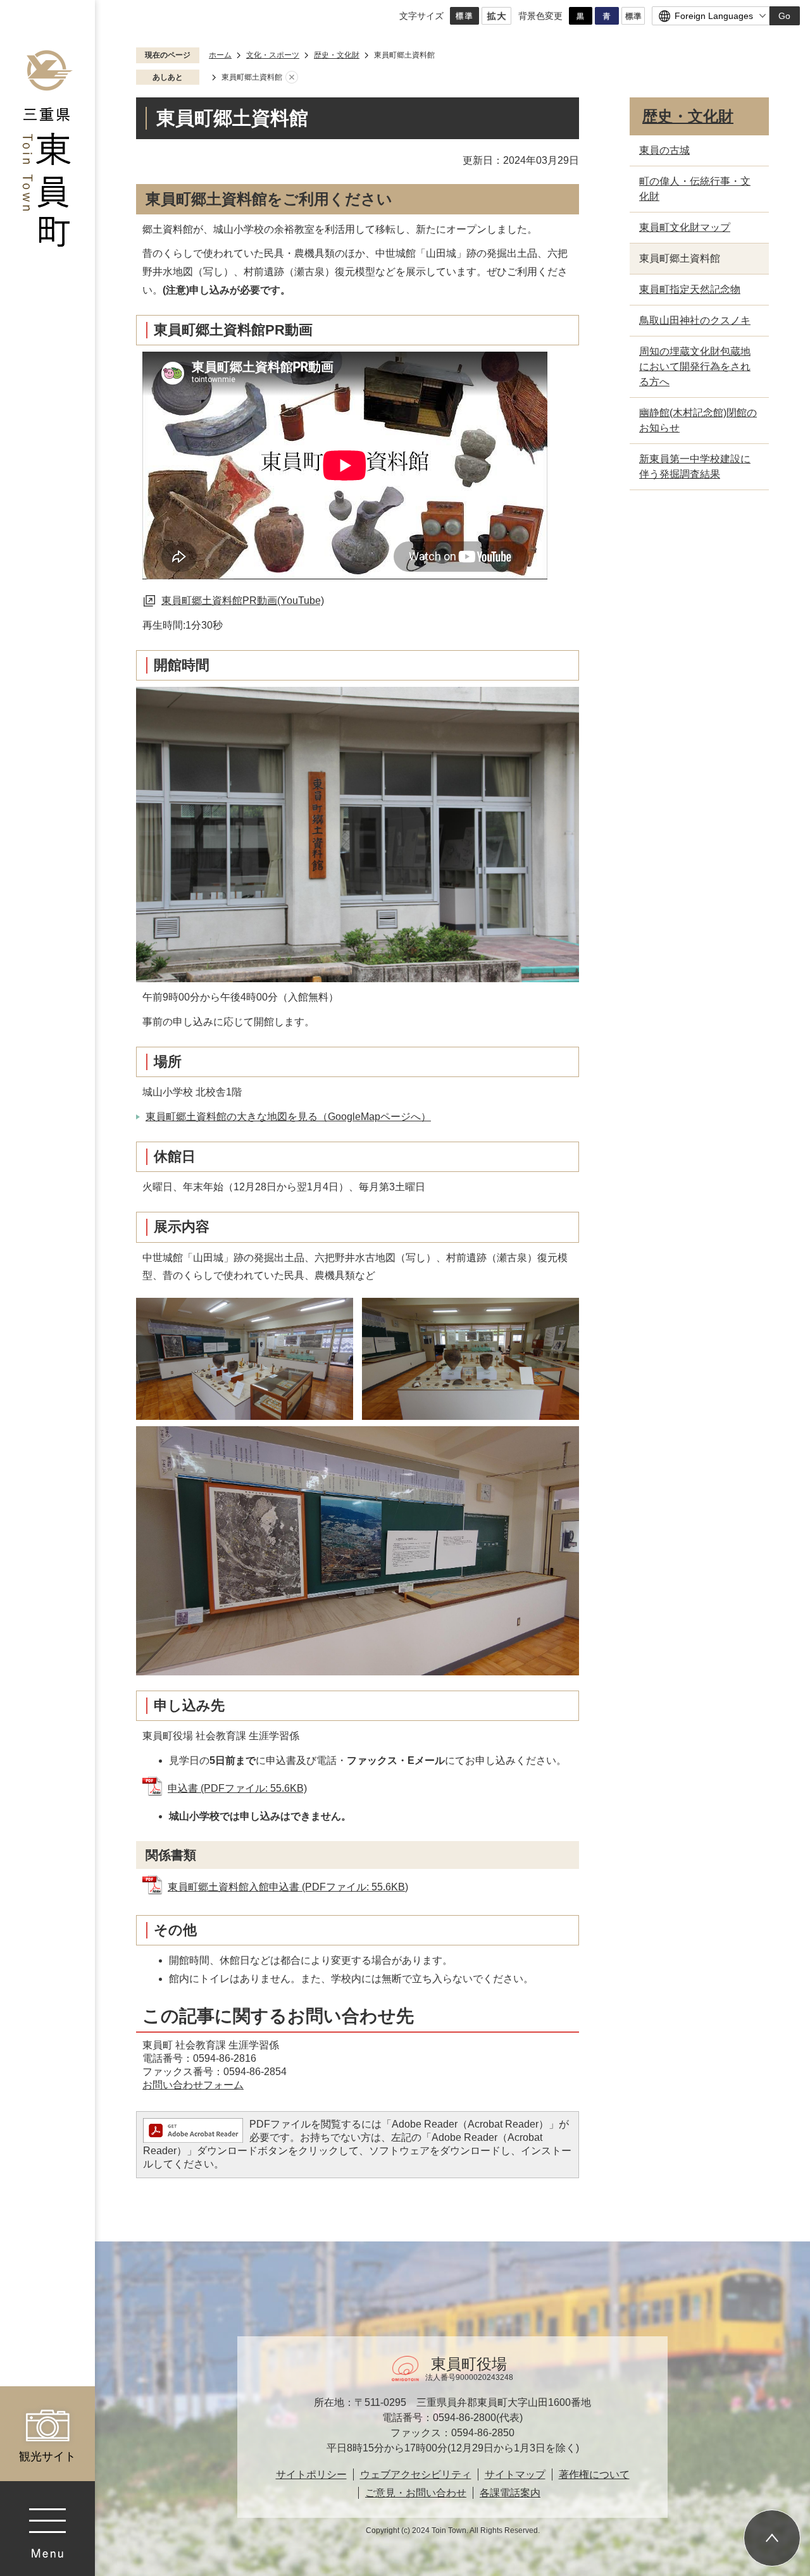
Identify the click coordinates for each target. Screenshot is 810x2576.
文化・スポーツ (273, 55)
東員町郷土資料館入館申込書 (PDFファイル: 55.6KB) (288, 1887)
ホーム (220, 55)
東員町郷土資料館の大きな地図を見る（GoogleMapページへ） (288, 1117)
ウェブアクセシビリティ (416, 2474)
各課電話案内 (510, 2493)
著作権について (594, 2474)
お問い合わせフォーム (193, 2085)
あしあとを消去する (292, 78)
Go (784, 16)
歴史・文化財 (337, 55)
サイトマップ (515, 2474)
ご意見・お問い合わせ (416, 2493)
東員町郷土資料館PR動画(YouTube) (243, 601)
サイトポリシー (311, 2474)
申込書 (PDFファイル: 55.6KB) (237, 1788)
